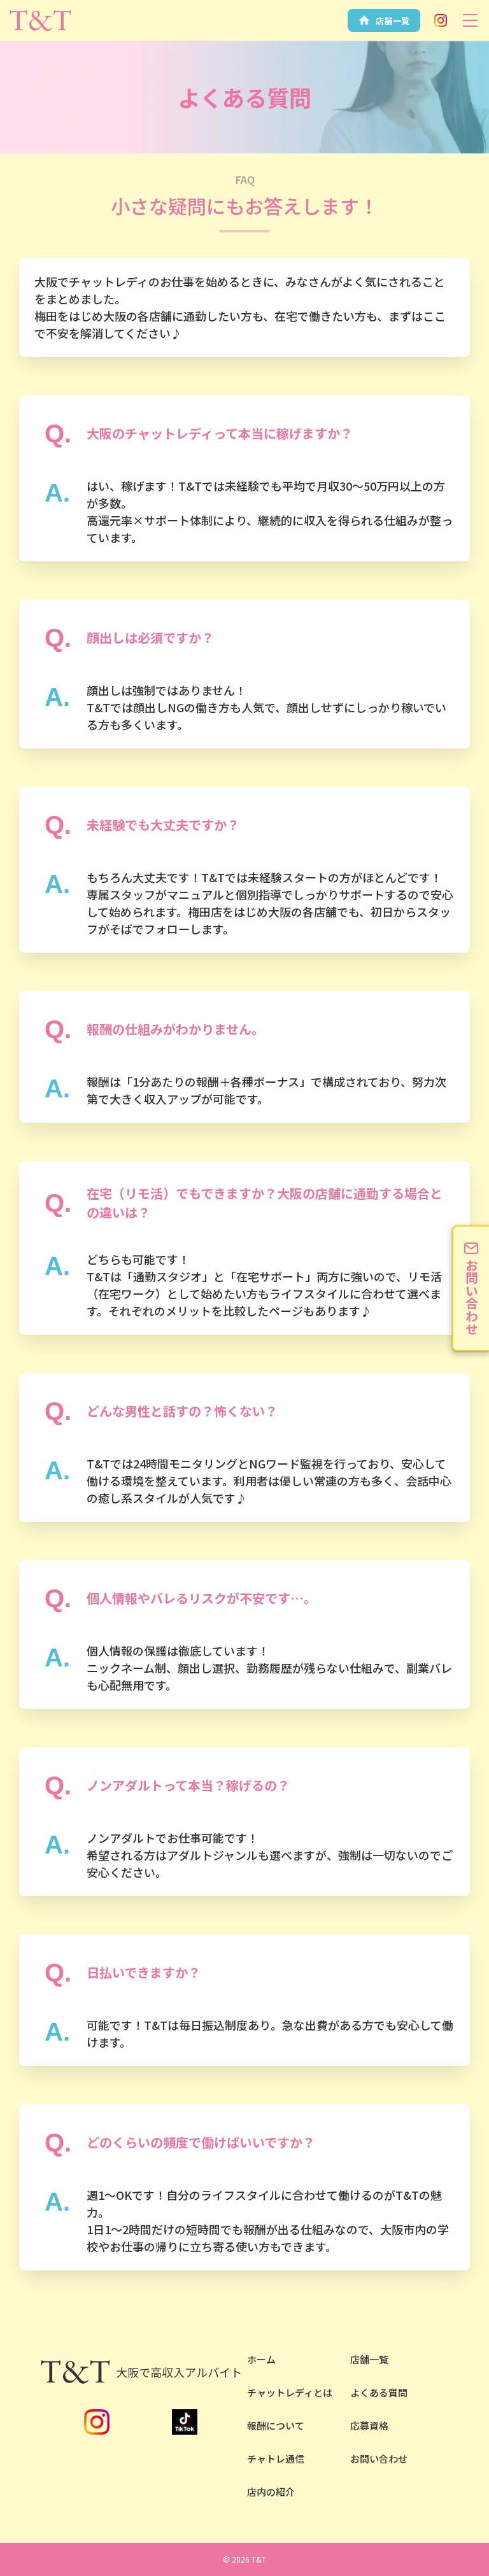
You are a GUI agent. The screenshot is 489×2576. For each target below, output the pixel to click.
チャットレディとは (290, 2392)
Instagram (441, 20)
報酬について (276, 2425)
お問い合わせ (379, 2459)
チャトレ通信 (276, 2459)
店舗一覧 (369, 2359)
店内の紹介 (271, 2492)
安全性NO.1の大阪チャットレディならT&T (40, 20)
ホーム (261, 2359)
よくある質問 (379, 2392)
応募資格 (369, 2425)
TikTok (185, 2422)
